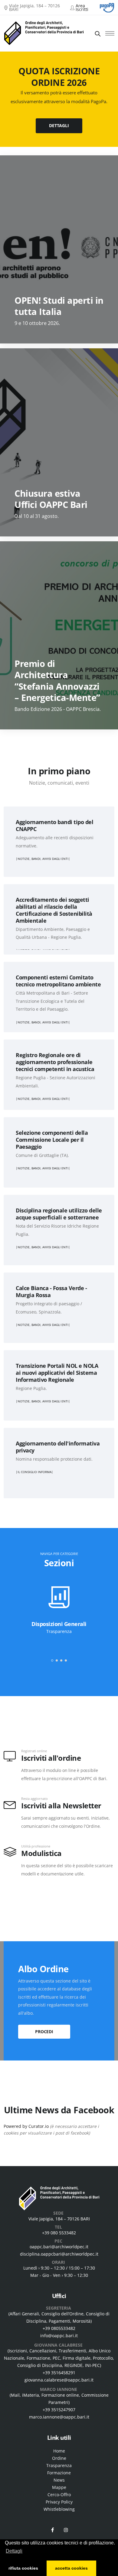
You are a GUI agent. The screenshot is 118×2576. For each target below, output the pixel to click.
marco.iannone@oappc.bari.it (59, 2417)
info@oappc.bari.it (59, 2336)
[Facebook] (52, 2530)
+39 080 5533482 (59, 2233)
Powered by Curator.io (26, 2126)
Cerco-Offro (59, 2495)
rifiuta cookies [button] (23, 2568)
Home (59, 2451)
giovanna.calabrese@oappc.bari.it (59, 2380)
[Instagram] (66, 2530)
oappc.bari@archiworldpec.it (59, 2247)
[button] (52, 1660)
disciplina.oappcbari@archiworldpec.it (59, 2254)
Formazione (59, 2473)
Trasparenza (59, 2465)
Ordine (59, 2458)
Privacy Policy (59, 2502)
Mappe (59, 2487)
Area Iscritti (82, 7)
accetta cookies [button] (71, 2568)
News (59, 2480)
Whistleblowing (59, 2509)
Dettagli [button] (14, 2551)
